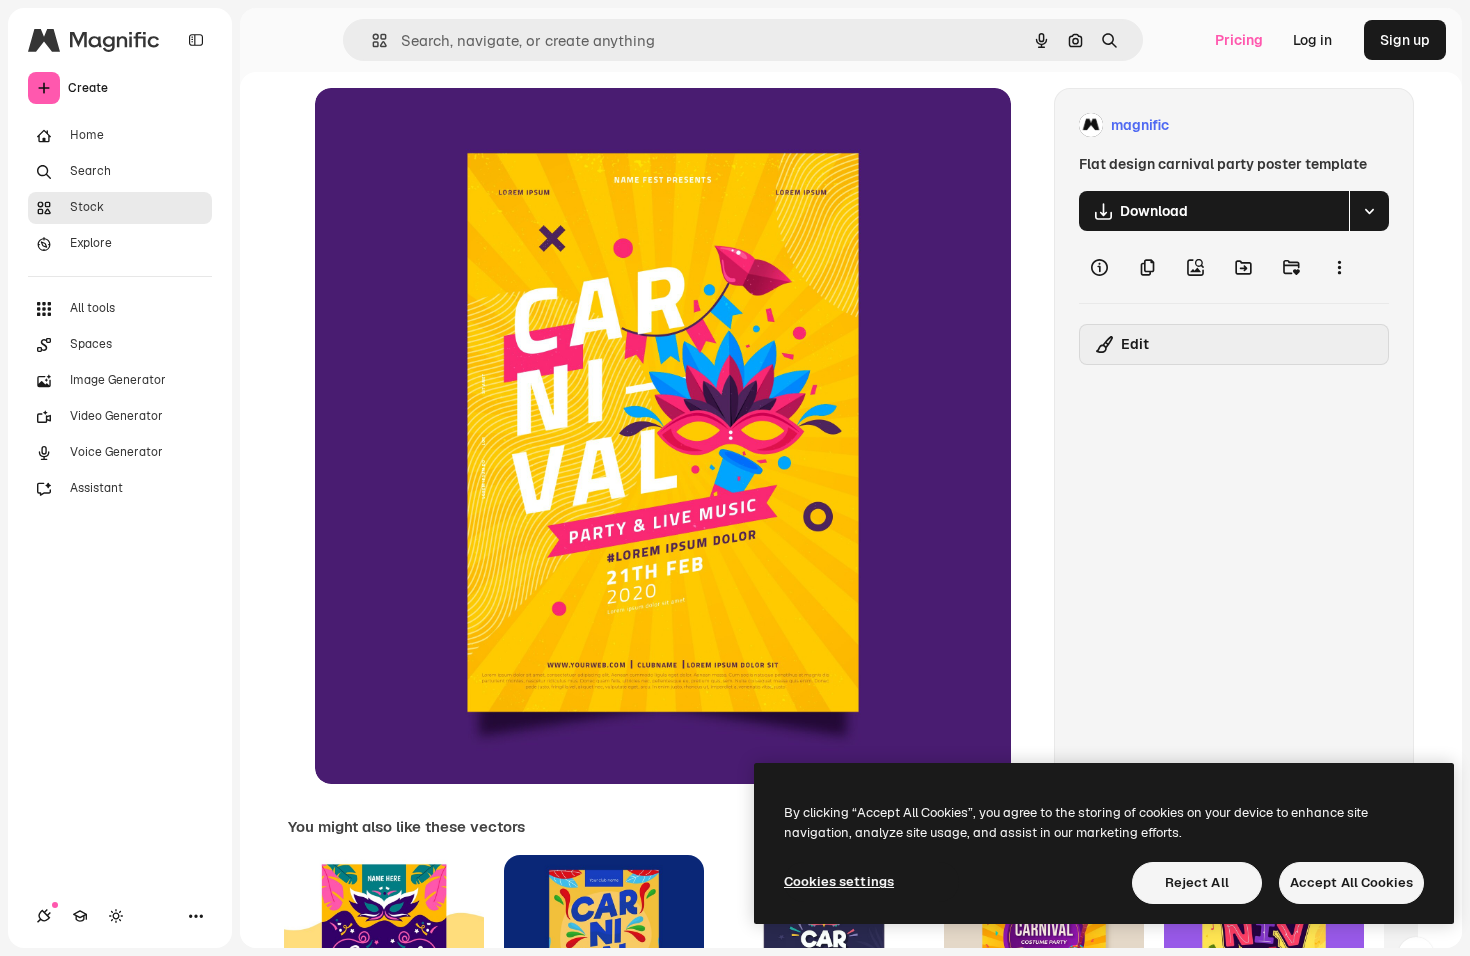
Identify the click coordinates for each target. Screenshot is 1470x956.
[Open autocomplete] (371, 40)
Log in (1312, 40)
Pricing (1239, 40)
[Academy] (80, 916)
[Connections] (44, 916)
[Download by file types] (1369, 211)
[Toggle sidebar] (196, 40)
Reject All (1197, 882)
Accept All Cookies (1351, 882)
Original (443, 125)
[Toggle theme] (116, 916)
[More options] (1339, 267)
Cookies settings (839, 881)
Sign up (1405, 40)
